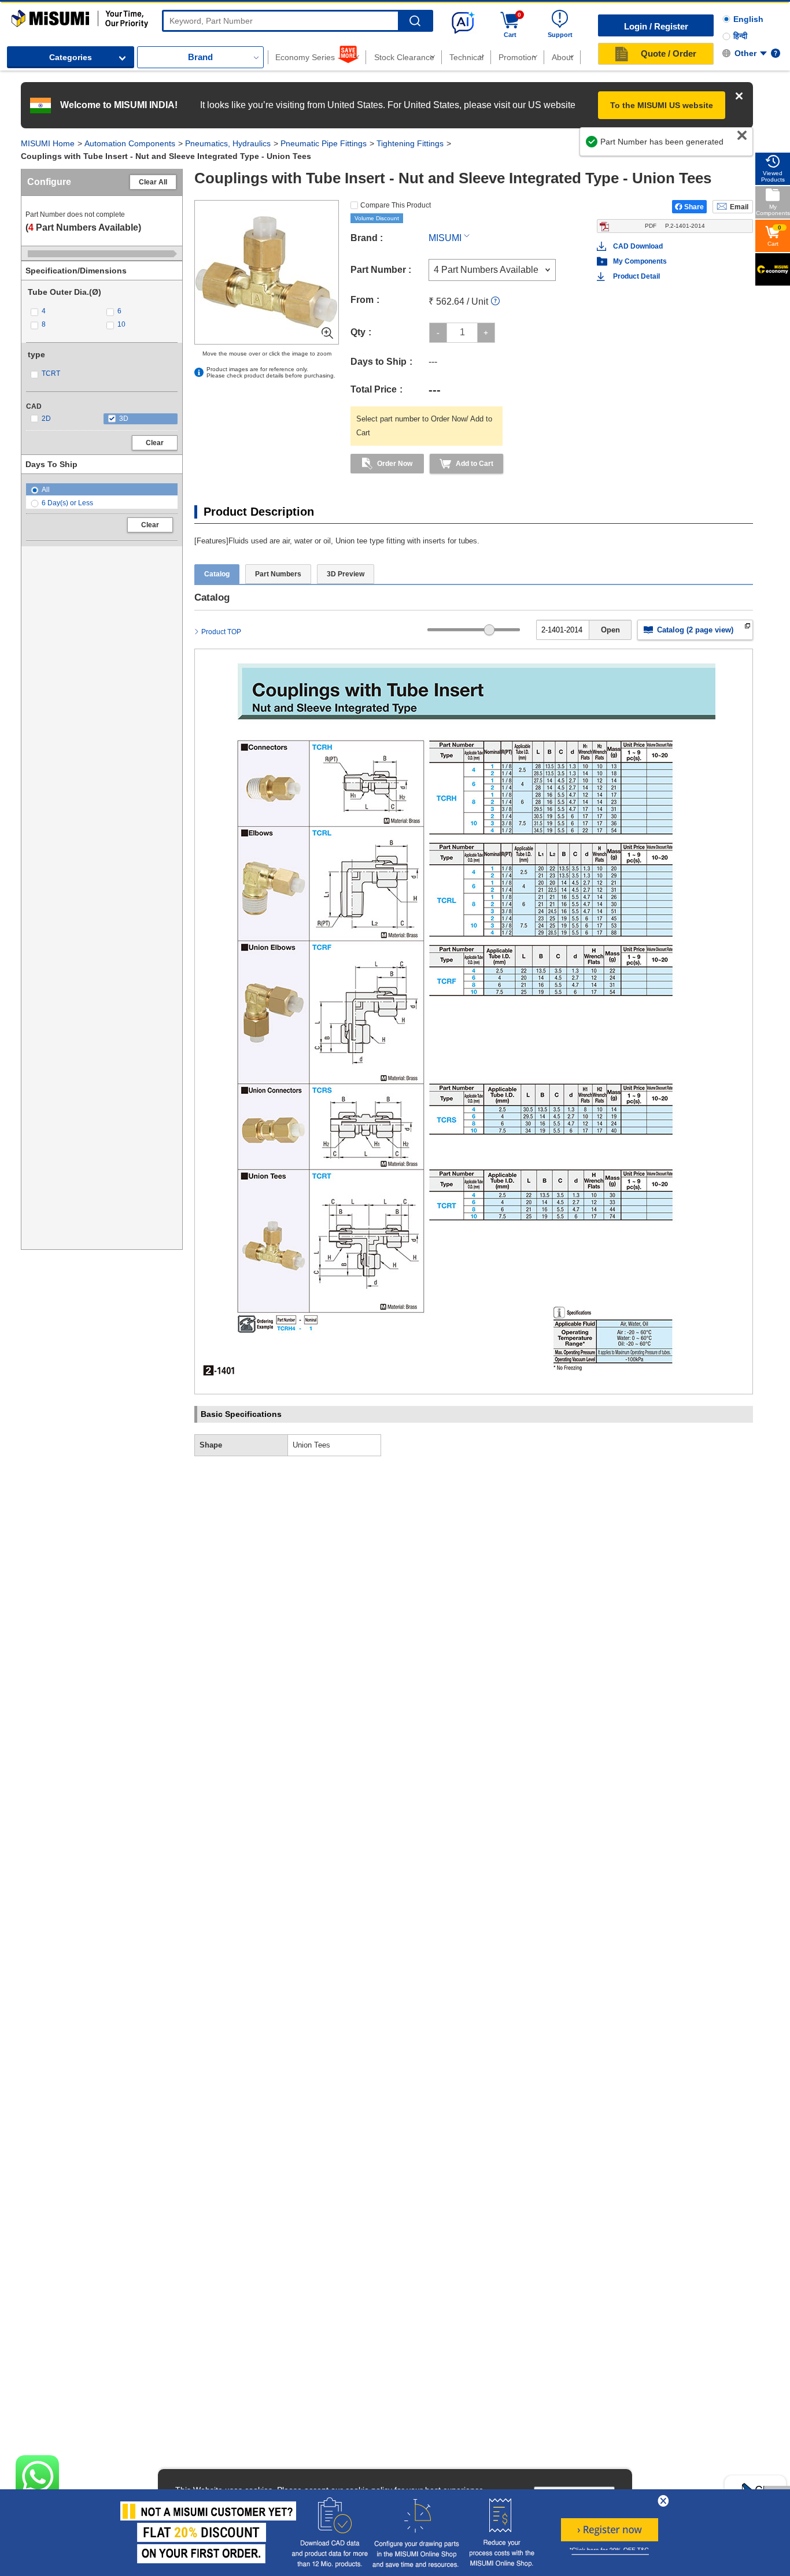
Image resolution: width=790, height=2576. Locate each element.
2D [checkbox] (46, 419)
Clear (155, 443)
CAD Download (638, 246)
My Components (640, 261)
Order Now (395, 464)
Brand (200, 57)
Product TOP (221, 632)
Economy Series (305, 57)
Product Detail (636, 276)
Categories (71, 57)
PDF (675, 226)
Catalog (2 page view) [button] (695, 630)
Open (610, 630)
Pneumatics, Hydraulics (228, 143)
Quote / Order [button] (669, 53)
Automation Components (130, 143)
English (748, 19)
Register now (610, 2530)
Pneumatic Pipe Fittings (324, 143)
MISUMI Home (48, 143)
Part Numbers (278, 574)
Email (739, 207)
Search (415, 21)
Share (694, 207)
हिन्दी (740, 36)
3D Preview (346, 574)
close (663, 2501)
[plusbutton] (486, 333)
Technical (466, 57)
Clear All (153, 182)
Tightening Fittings (410, 143)
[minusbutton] (438, 333)
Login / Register (656, 26)
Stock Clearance (404, 57)
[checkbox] (64, 311)
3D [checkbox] (124, 419)
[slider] (490, 630)
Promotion (517, 57)
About (562, 57)
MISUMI (445, 238)
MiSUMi (22, 15)
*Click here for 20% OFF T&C (609, 2550)
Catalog (217, 574)
